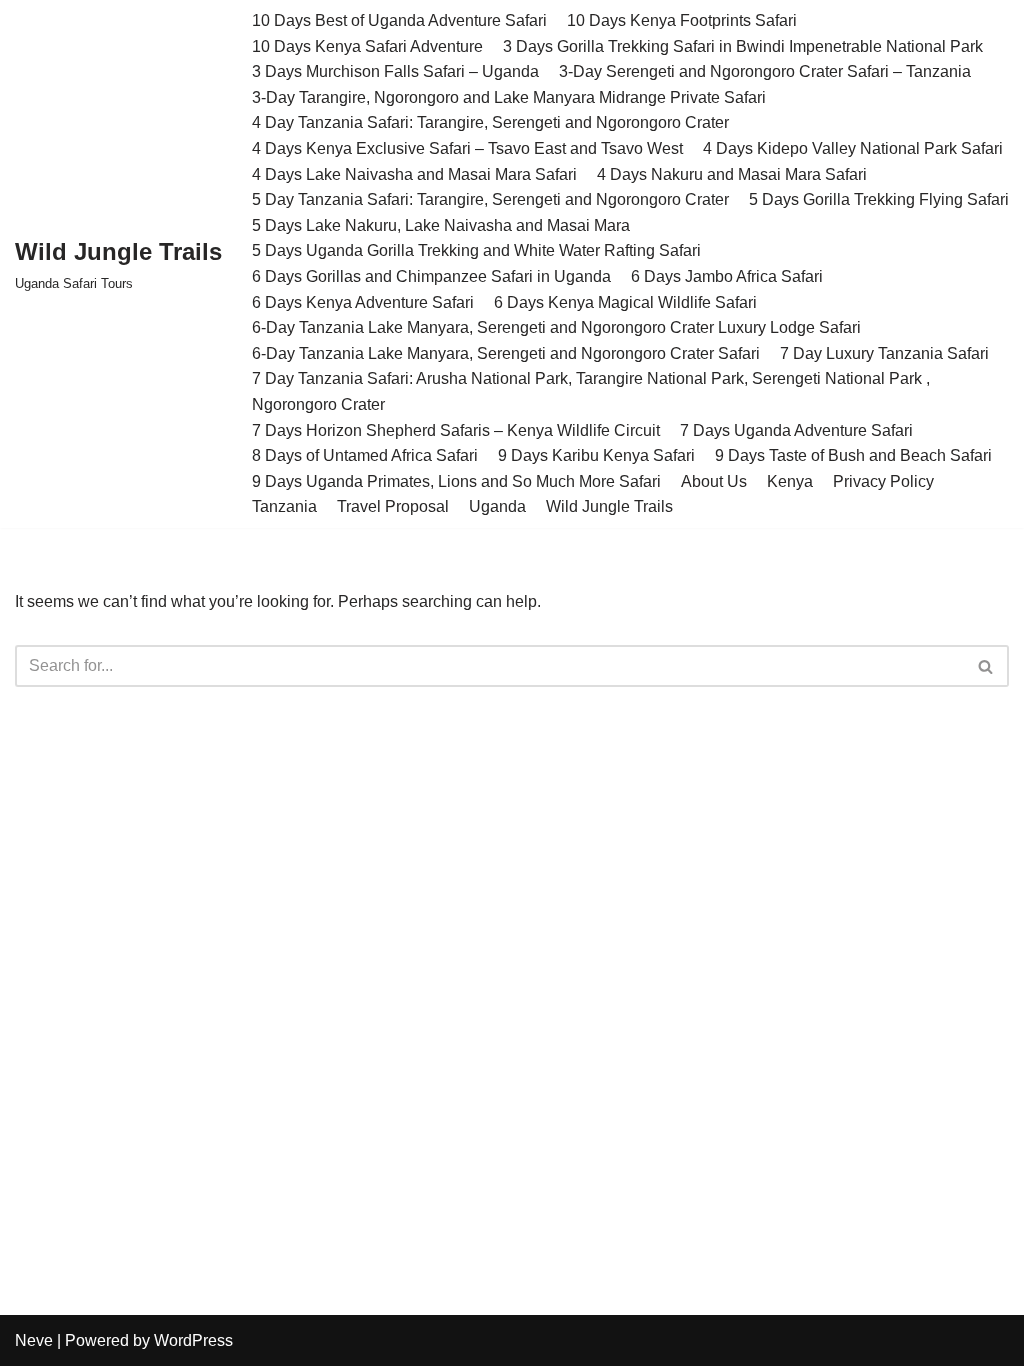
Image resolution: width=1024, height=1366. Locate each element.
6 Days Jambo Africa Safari (727, 276)
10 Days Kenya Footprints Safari (682, 20)
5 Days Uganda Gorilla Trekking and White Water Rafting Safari (476, 250)
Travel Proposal (393, 506)
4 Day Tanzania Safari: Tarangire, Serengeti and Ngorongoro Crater (490, 122)
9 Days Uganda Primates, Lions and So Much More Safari (456, 481)
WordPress (193, 1340)
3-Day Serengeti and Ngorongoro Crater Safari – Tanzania (765, 71)
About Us (714, 481)
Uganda (497, 506)
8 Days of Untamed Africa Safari (365, 455)
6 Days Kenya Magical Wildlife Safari (625, 302)
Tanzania (284, 506)
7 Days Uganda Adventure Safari (796, 430)
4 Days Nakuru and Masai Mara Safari (732, 174)
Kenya (790, 481)
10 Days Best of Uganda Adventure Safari (399, 20)
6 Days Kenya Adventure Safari (363, 302)
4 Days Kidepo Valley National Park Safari (853, 148)
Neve (34, 1340)
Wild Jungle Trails (609, 506)
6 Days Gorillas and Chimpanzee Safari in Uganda (431, 276)
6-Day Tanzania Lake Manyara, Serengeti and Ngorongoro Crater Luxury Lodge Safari (556, 327)
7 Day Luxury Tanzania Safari (884, 353)
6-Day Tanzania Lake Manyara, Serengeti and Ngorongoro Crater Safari (506, 353)
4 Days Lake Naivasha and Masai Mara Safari (414, 174)
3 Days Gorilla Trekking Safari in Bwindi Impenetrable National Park (743, 46)
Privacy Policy (883, 481)
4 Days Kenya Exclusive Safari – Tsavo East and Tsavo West (467, 148)
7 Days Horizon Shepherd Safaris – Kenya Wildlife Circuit (456, 430)
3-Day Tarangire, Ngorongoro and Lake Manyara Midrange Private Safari (509, 97)
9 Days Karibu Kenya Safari (596, 455)
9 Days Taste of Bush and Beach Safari (853, 455)
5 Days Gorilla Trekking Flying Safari (879, 199)
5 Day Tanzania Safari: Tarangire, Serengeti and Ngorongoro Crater (490, 199)
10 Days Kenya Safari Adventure (367, 46)
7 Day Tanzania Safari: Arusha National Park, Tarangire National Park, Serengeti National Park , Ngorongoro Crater (591, 391)
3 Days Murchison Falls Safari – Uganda (395, 71)
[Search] (986, 666)
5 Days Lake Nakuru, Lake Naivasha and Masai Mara (441, 225)
